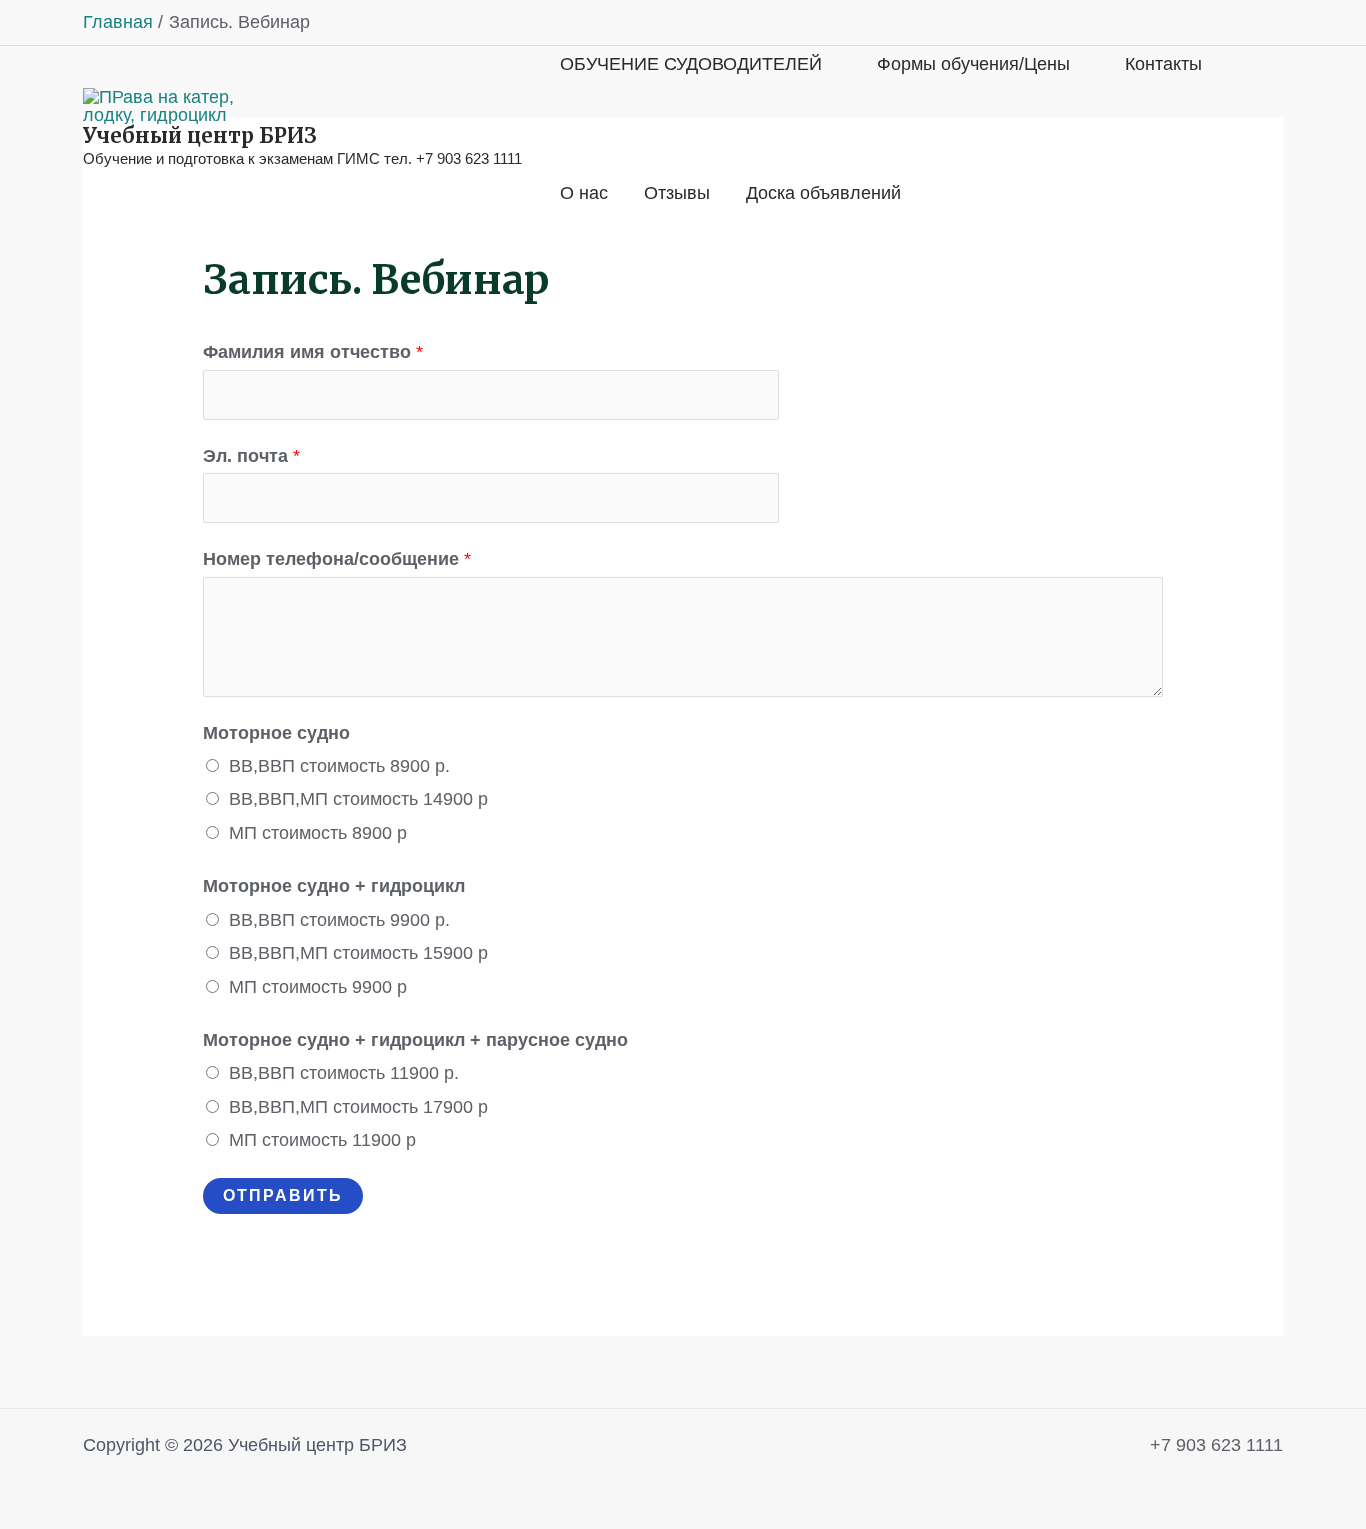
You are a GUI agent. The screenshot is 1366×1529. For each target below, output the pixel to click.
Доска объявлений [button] (823, 193)
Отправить (283, 1195)
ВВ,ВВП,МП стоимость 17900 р (358, 1107)
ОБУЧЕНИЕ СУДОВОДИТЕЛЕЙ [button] (691, 64)
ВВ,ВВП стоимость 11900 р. (344, 1073)
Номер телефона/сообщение (337, 559)
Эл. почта (251, 456)
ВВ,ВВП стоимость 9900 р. (339, 920)
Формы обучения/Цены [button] (973, 64)
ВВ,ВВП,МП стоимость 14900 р (358, 799)
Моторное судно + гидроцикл (334, 886)
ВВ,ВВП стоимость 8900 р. (339, 766)
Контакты (1163, 64)
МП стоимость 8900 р (318, 833)
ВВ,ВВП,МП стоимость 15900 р (358, 953)
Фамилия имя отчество (313, 352)
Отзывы (677, 193)
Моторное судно (276, 733)
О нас (584, 193)
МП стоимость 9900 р (318, 987)
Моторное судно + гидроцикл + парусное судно (415, 1040)
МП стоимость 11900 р (322, 1140)
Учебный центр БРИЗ (200, 135)
